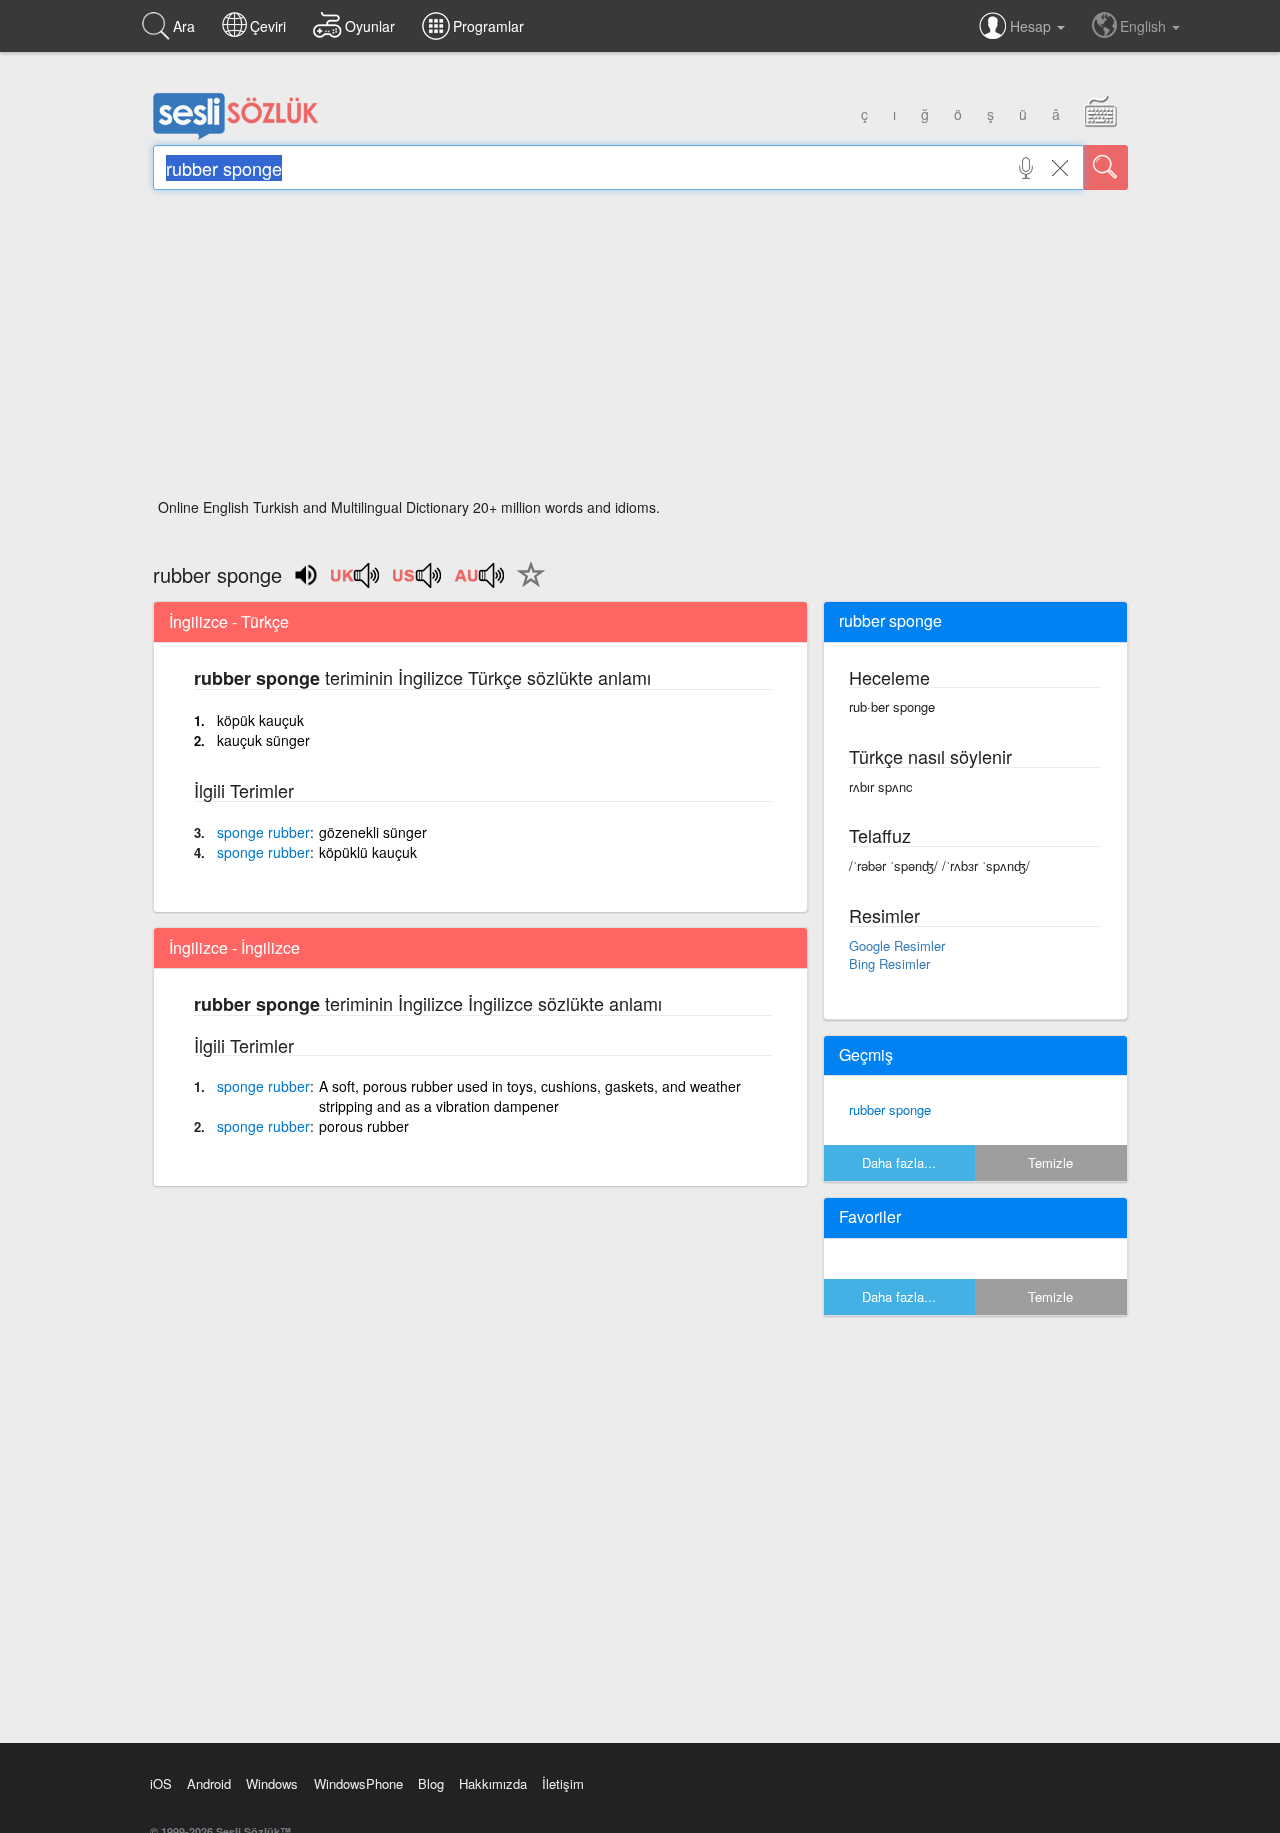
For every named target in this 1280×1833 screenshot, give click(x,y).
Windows (272, 1783)
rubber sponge (890, 1109)
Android (209, 1783)
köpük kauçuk (260, 720)
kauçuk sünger (263, 740)
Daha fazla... (899, 1162)
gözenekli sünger (373, 832)
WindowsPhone (358, 1783)
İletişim (563, 1783)
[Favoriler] (526, 586)
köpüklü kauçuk (368, 852)
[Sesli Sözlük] (236, 135)
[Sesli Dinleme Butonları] (356, 582)
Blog (431, 1783)
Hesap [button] (1032, 26)
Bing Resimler (889, 963)
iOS (161, 1783)
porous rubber (364, 1126)
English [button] (1145, 26)
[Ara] (1106, 167)
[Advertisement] (640, 350)
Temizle (1050, 1162)
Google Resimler (897, 945)
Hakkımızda (493, 1783)
